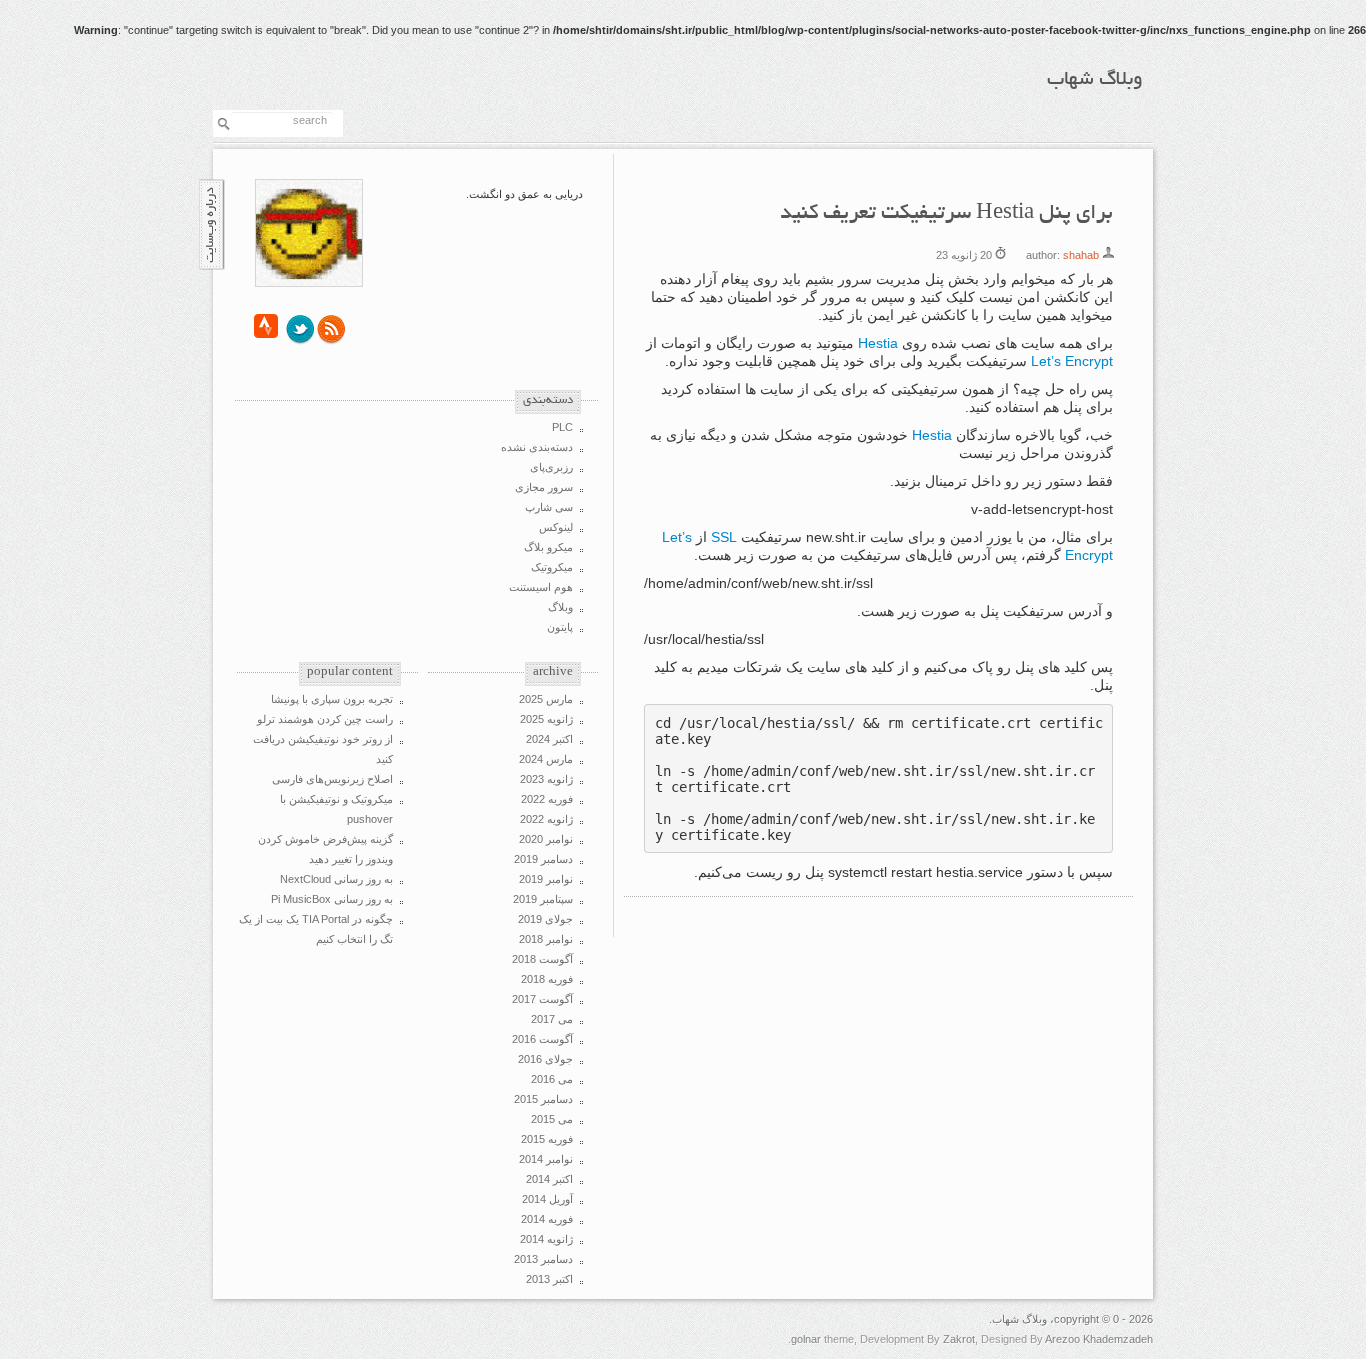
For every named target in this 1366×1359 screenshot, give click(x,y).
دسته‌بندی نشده (537, 447)
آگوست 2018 (542, 959)
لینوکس (556, 527)
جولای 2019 (545, 919)
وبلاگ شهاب (1095, 80)
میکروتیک (552, 567)
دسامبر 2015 (543, 1099)
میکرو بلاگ (548, 547)
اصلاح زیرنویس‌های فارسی (332, 779)
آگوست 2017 (542, 999)
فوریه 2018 (547, 979)
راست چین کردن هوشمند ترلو (325, 719)
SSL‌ (724, 537)
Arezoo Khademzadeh (1099, 1339)
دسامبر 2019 (543, 859)
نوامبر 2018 (546, 939)
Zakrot (959, 1339)
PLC (562, 427)
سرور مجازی (544, 487)
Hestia (878, 343)
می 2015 (552, 1119)
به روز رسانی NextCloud (336, 879)
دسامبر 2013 (543, 1259)
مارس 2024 (546, 759)
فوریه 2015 (547, 1139)
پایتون (560, 627)
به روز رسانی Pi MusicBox (332, 899)
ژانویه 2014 (546, 1239)
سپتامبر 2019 (543, 899)
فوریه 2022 (547, 799)
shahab (1081, 255)
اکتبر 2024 (549, 739)
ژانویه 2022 (546, 819)
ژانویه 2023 (546, 779)
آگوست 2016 (542, 1039)
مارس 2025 (546, 699)
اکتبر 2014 (549, 1179)
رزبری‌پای (551, 467)
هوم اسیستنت (541, 587)
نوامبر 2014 (546, 1159)
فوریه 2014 (547, 1219)
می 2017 (552, 1019)
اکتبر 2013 (549, 1279)
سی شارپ (549, 507)
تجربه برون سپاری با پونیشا (332, 699)
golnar (806, 1339)
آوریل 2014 (547, 1199)
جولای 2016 (545, 1059)
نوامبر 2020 (546, 839)
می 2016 (552, 1079)
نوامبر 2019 (546, 879)
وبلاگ (560, 607)
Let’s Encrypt (1072, 361)
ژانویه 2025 (546, 719)
